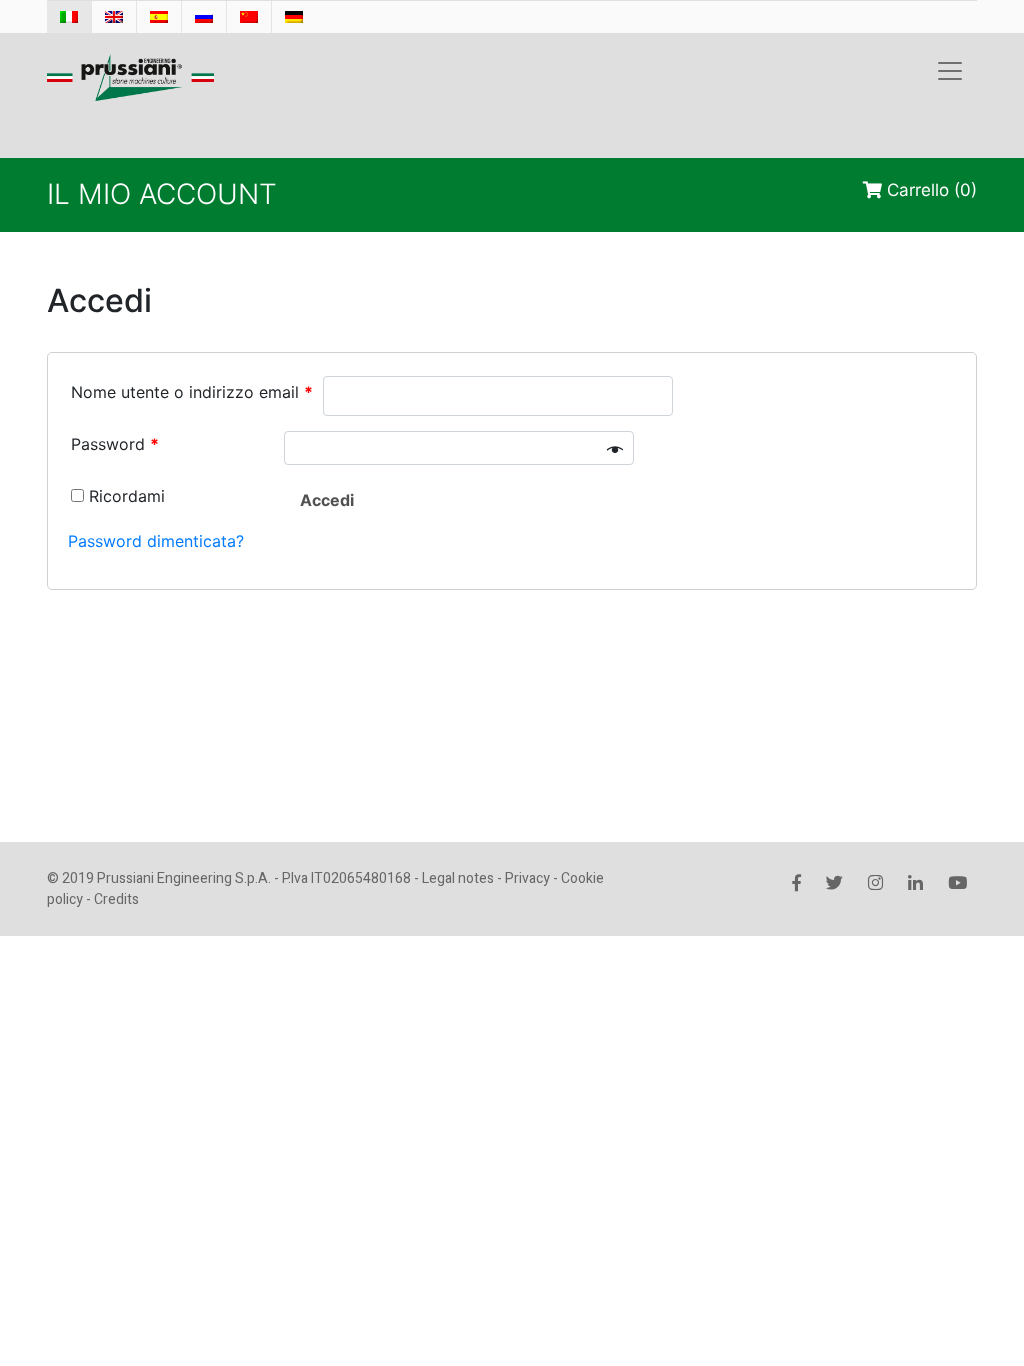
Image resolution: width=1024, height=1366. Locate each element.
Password (115, 444)
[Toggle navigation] (950, 71)
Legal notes (458, 878)
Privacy (527, 878)
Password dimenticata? (156, 541)
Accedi (327, 500)
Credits (116, 899)
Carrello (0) (929, 190)
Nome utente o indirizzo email (192, 392)
